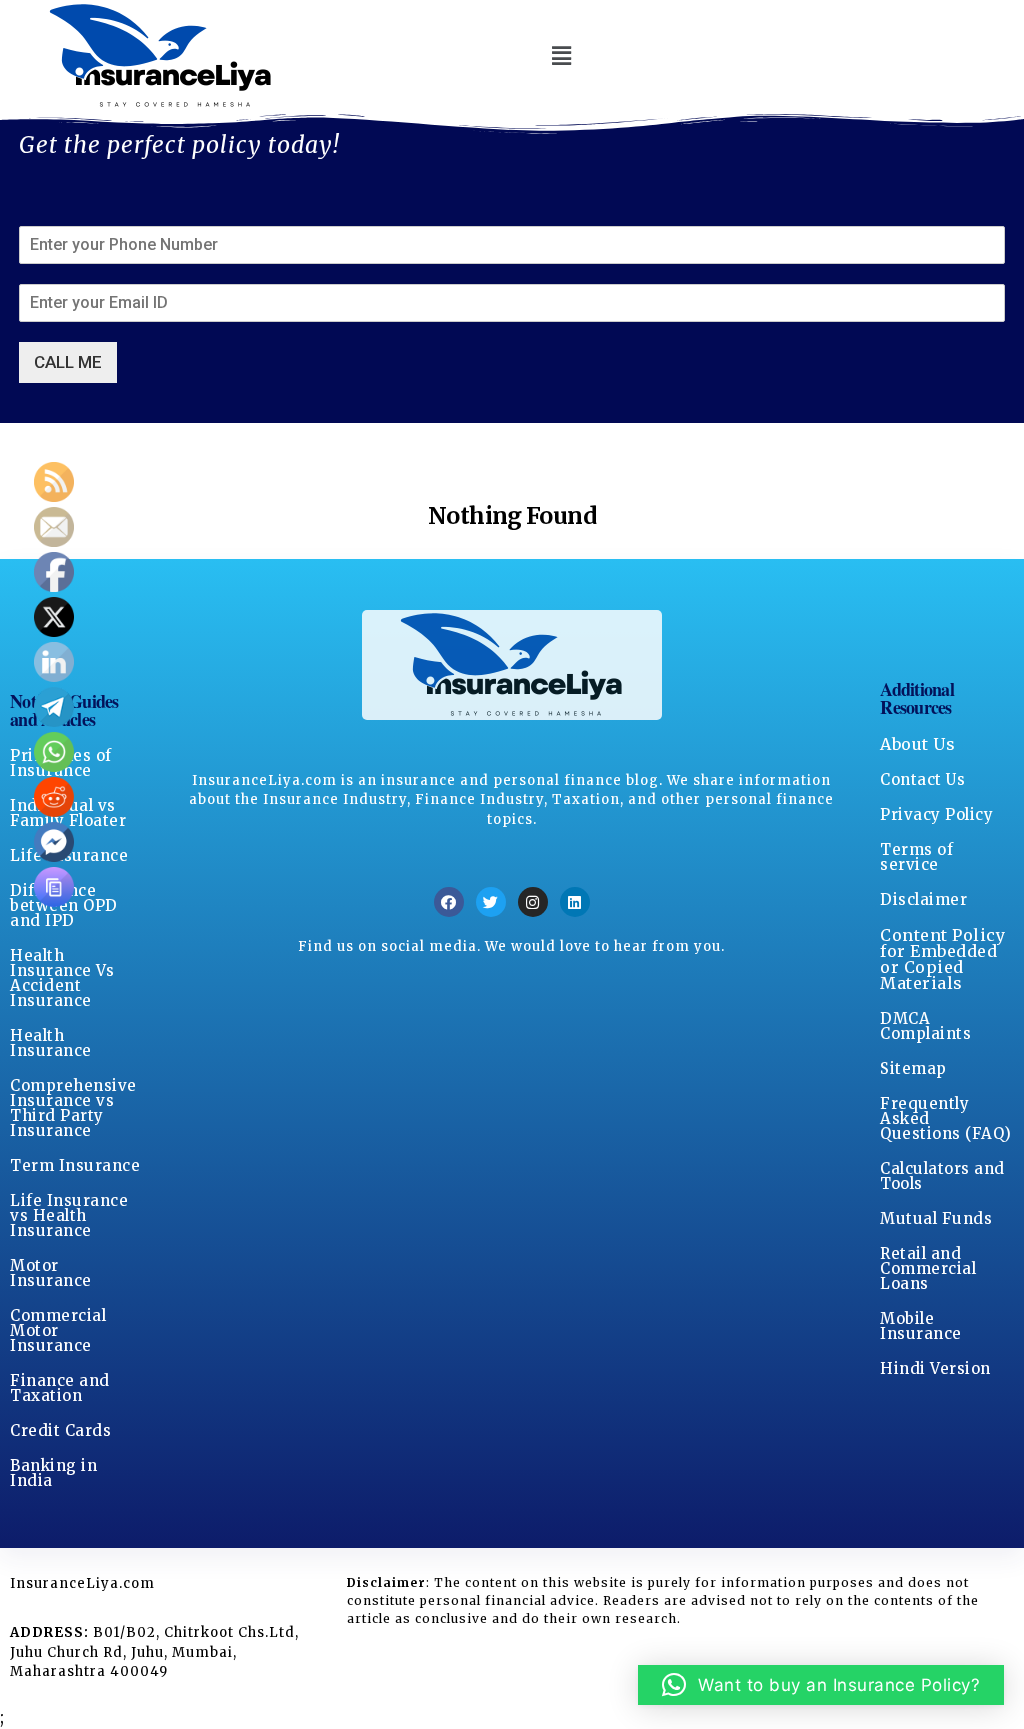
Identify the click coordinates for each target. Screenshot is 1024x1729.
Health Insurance (51, 1043)
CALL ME (68, 362)
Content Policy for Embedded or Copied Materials (942, 959)
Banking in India (53, 1473)
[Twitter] (491, 902)
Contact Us (922, 779)
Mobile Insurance (921, 1326)
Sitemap (913, 1068)
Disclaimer (923, 899)
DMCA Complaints (925, 1026)
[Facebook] (449, 902)
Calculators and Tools (942, 1176)
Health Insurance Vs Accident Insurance (62, 978)
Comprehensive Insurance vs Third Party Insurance (73, 1108)
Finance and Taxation (60, 1388)
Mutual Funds (936, 1218)
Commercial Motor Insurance (58, 1330)
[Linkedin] (575, 902)
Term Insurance (75, 1165)
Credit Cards (60, 1430)
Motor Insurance (51, 1273)
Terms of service (916, 857)
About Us (917, 744)
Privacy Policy (936, 814)
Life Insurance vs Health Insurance (69, 1215)
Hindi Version (935, 1368)
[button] (561, 55)
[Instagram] (533, 902)
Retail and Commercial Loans (928, 1268)
